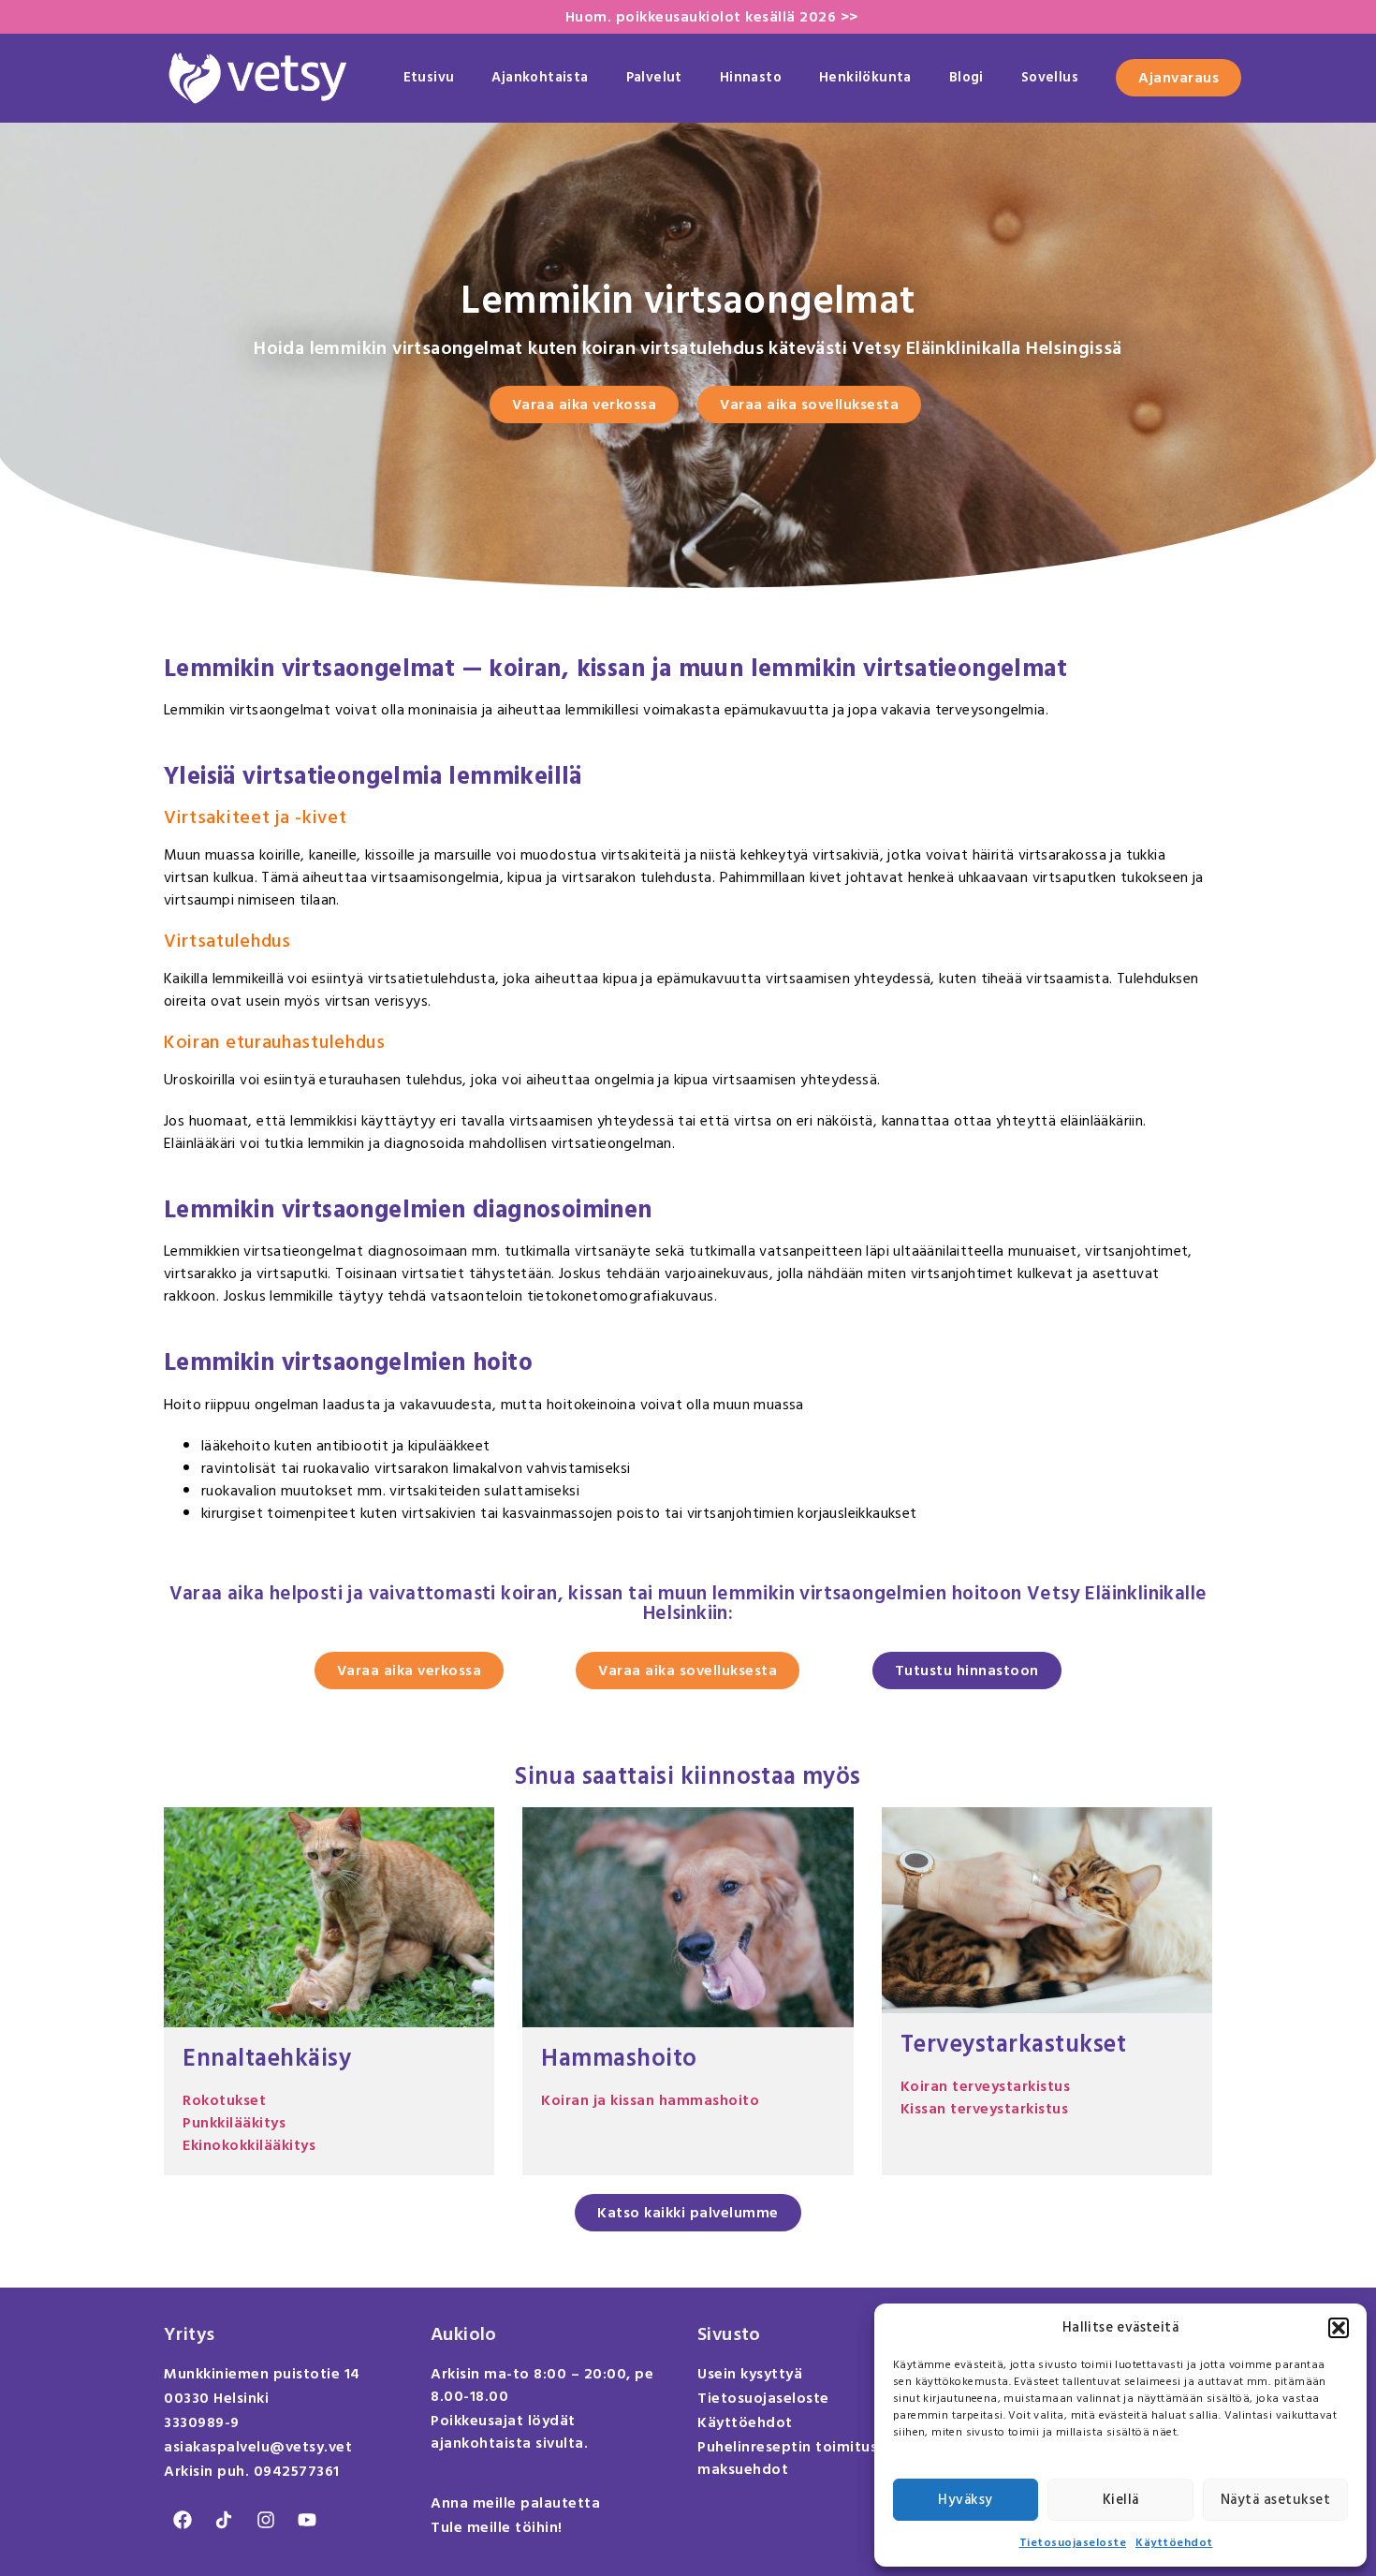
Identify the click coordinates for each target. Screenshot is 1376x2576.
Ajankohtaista (540, 77)
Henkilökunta (865, 77)
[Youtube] (307, 2520)
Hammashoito (619, 2058)
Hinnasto (751, 77)
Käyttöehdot (1174, 2543)
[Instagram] (266, 2520)
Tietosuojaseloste (1073, 2543)
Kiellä (1121, 2500)
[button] (1339, 2328)
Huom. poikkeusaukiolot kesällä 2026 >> (712, 17)
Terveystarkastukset (1014, 2044)
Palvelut (654, 77)
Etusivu (429, 77)
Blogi (966, 77)
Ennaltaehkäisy (267, 2058)
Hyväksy (966, 2500)
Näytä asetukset (1276, 2500)
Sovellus (1050, 77)
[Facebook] (183, 2520)
